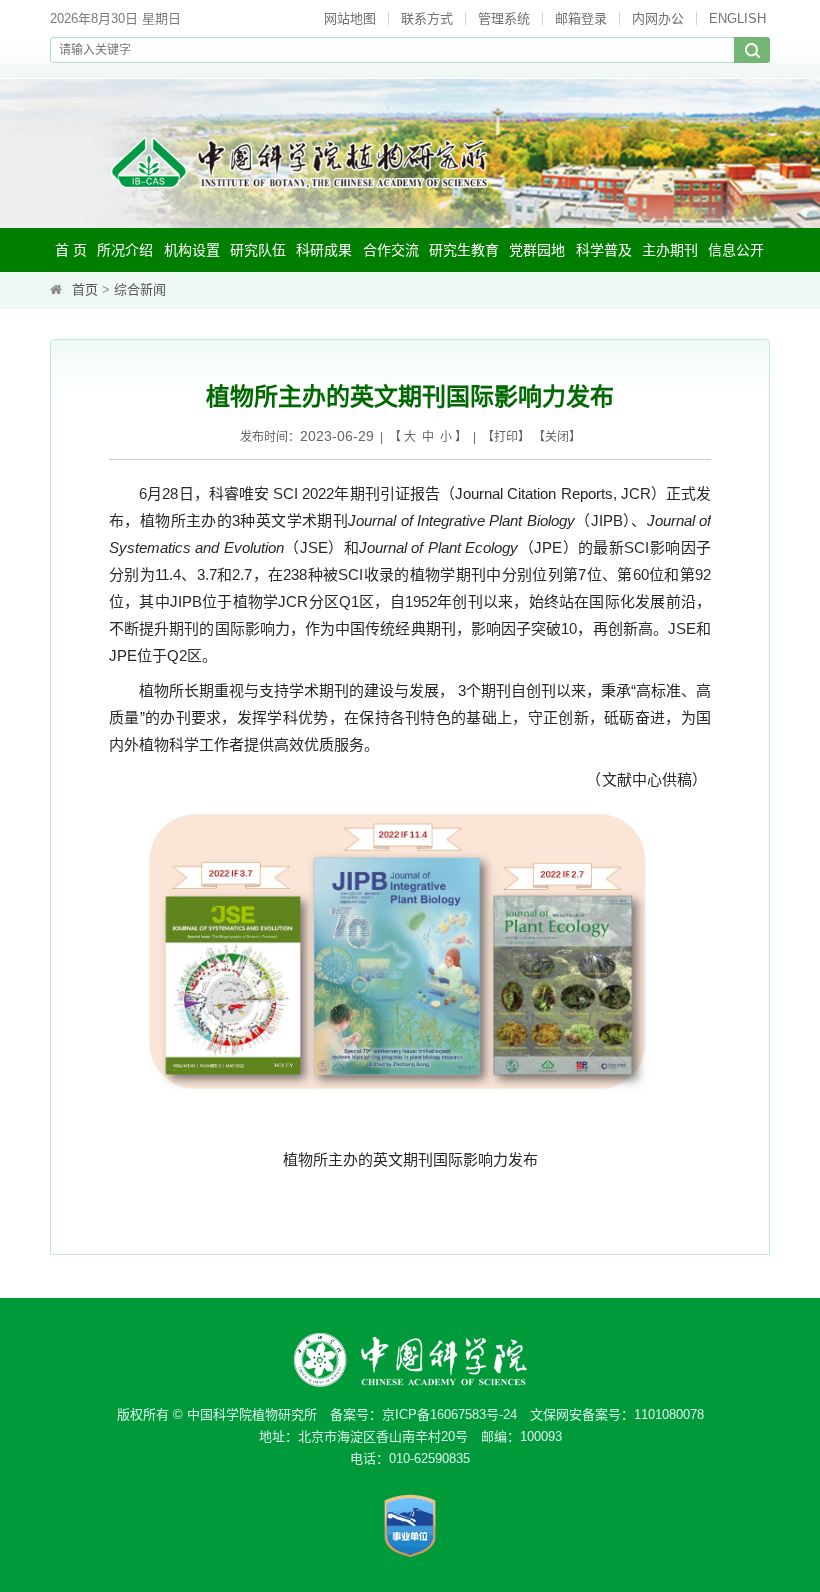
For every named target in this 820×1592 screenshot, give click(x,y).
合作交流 (391, 250)
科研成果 (324, 250)
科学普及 (604, 250)
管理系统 (504, 18)
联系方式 (427, 18)
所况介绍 (125, 250)
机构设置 (192, 250)
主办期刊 (670, 250)
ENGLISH (737, 18)
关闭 (557, 437)
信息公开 (736, 250)
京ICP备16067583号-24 (449, 1414)
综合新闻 (140, 289)
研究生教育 (464, 250)
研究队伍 (258, 250)
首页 (85, 289)
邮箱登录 (581, 18)
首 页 (71, 250)
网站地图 (350, 18)
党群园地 (537, 250)
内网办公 (658, 18)
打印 (506, 437)
